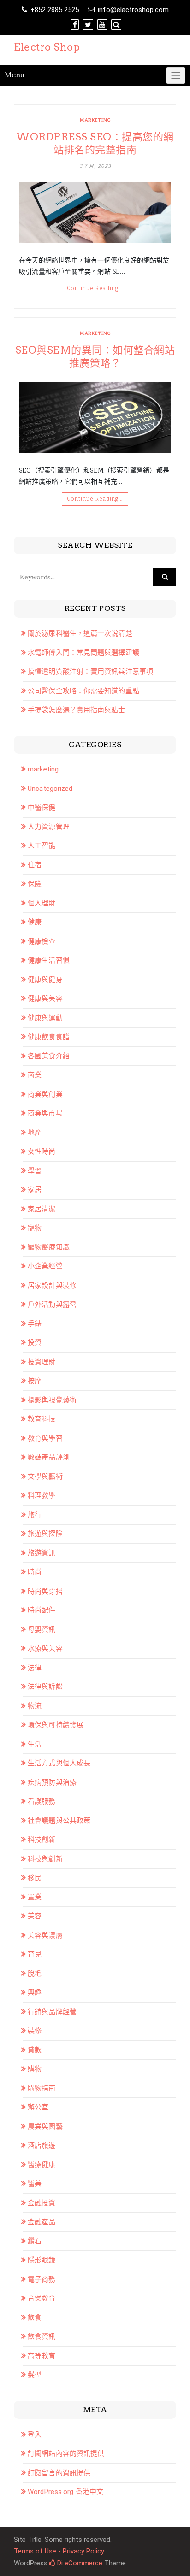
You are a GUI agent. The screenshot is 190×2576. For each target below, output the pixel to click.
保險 (35, 884)
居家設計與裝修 (52, 1285)
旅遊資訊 (42, 1553)
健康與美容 (45, 999)
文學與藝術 (45, 1477)
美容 (35, 1916)
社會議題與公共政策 (59, 1821)
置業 (35, 1897)
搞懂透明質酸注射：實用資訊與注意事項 (90, 672)
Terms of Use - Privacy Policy (59, 2551)
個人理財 (42, 903)
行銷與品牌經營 (52, 2012)
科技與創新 (45, 1859)
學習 (35, 1171)
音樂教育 (42, 2298)
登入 (35, 2435)
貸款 (35, 2050)
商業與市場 (45, 1113)
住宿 (35, 865)
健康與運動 (45, 1018)
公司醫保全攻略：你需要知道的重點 (83, 691)
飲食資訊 (42, 2337)
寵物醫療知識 (49, 1247)
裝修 (35, 2031)
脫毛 (35, 1974)
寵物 (35, 1228)
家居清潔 (42, 1209)
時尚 (35, 1572)
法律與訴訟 (45, 1687)
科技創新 (42, 1840)
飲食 (35, 2318)
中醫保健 (42, 807)
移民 (35, 1878)
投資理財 (42, 1362)
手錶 (35, 1324)
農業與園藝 (45, 2126)
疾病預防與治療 (52, 1782)
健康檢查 (42, 941)
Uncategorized (50, 789)
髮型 (35, 2375)
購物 (35, 2069)
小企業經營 (45, 1266)
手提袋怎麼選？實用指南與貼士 (76, 710)
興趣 (35, 1992)
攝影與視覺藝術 (52, 1400)
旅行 (35, 1515)
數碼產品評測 (49, 1457)
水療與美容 (45, 1648)
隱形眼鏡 (42, 2260)
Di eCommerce (79, 2563)
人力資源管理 (49, 827)
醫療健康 (42, 2165)
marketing (95, 120)
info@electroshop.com (133, 10)
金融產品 (42, 2222)
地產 (35, 1133)
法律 (35, 1668)
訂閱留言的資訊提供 (59, 2473)
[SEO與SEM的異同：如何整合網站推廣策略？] (95, 418)
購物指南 (42, 2088)
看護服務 (42, 1801)
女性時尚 (42, 1151)
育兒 (35, 1954)
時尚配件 (42, 1610)
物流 (35, 1706)
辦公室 (38, 2107)
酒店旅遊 (42, 2145)
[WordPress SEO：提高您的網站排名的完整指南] (95, 213)
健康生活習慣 (49, 960)
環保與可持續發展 (56, 1725)
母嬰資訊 (42, 1630)
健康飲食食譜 (49, 1037)
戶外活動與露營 (52, 1304)
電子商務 (42, 2279)
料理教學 (42, 1495)
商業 (35, 1075)
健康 (35, 922)
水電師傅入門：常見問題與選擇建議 (83, 653)
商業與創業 (45, 1094)
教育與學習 (45, 1438)
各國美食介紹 (49, 1056)
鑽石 (35, 2241)
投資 (35, 1343)
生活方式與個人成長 (59, 1763)
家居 (35, 1190)
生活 (35, 1744)
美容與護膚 (45, 1935)
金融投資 (42, 2203)
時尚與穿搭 (45, 1591)
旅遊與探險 (45, 1534)
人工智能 (42, 846)
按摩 (35, 1381)
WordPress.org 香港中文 (65, 2492)
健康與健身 (45, 980)
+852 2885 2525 (55, 10)
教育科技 (42, 1419)
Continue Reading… (95, 288)
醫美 (35, 2184)
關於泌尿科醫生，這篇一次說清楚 (80, 633)
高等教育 (42, 2356)
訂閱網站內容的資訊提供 (66, 2453)
